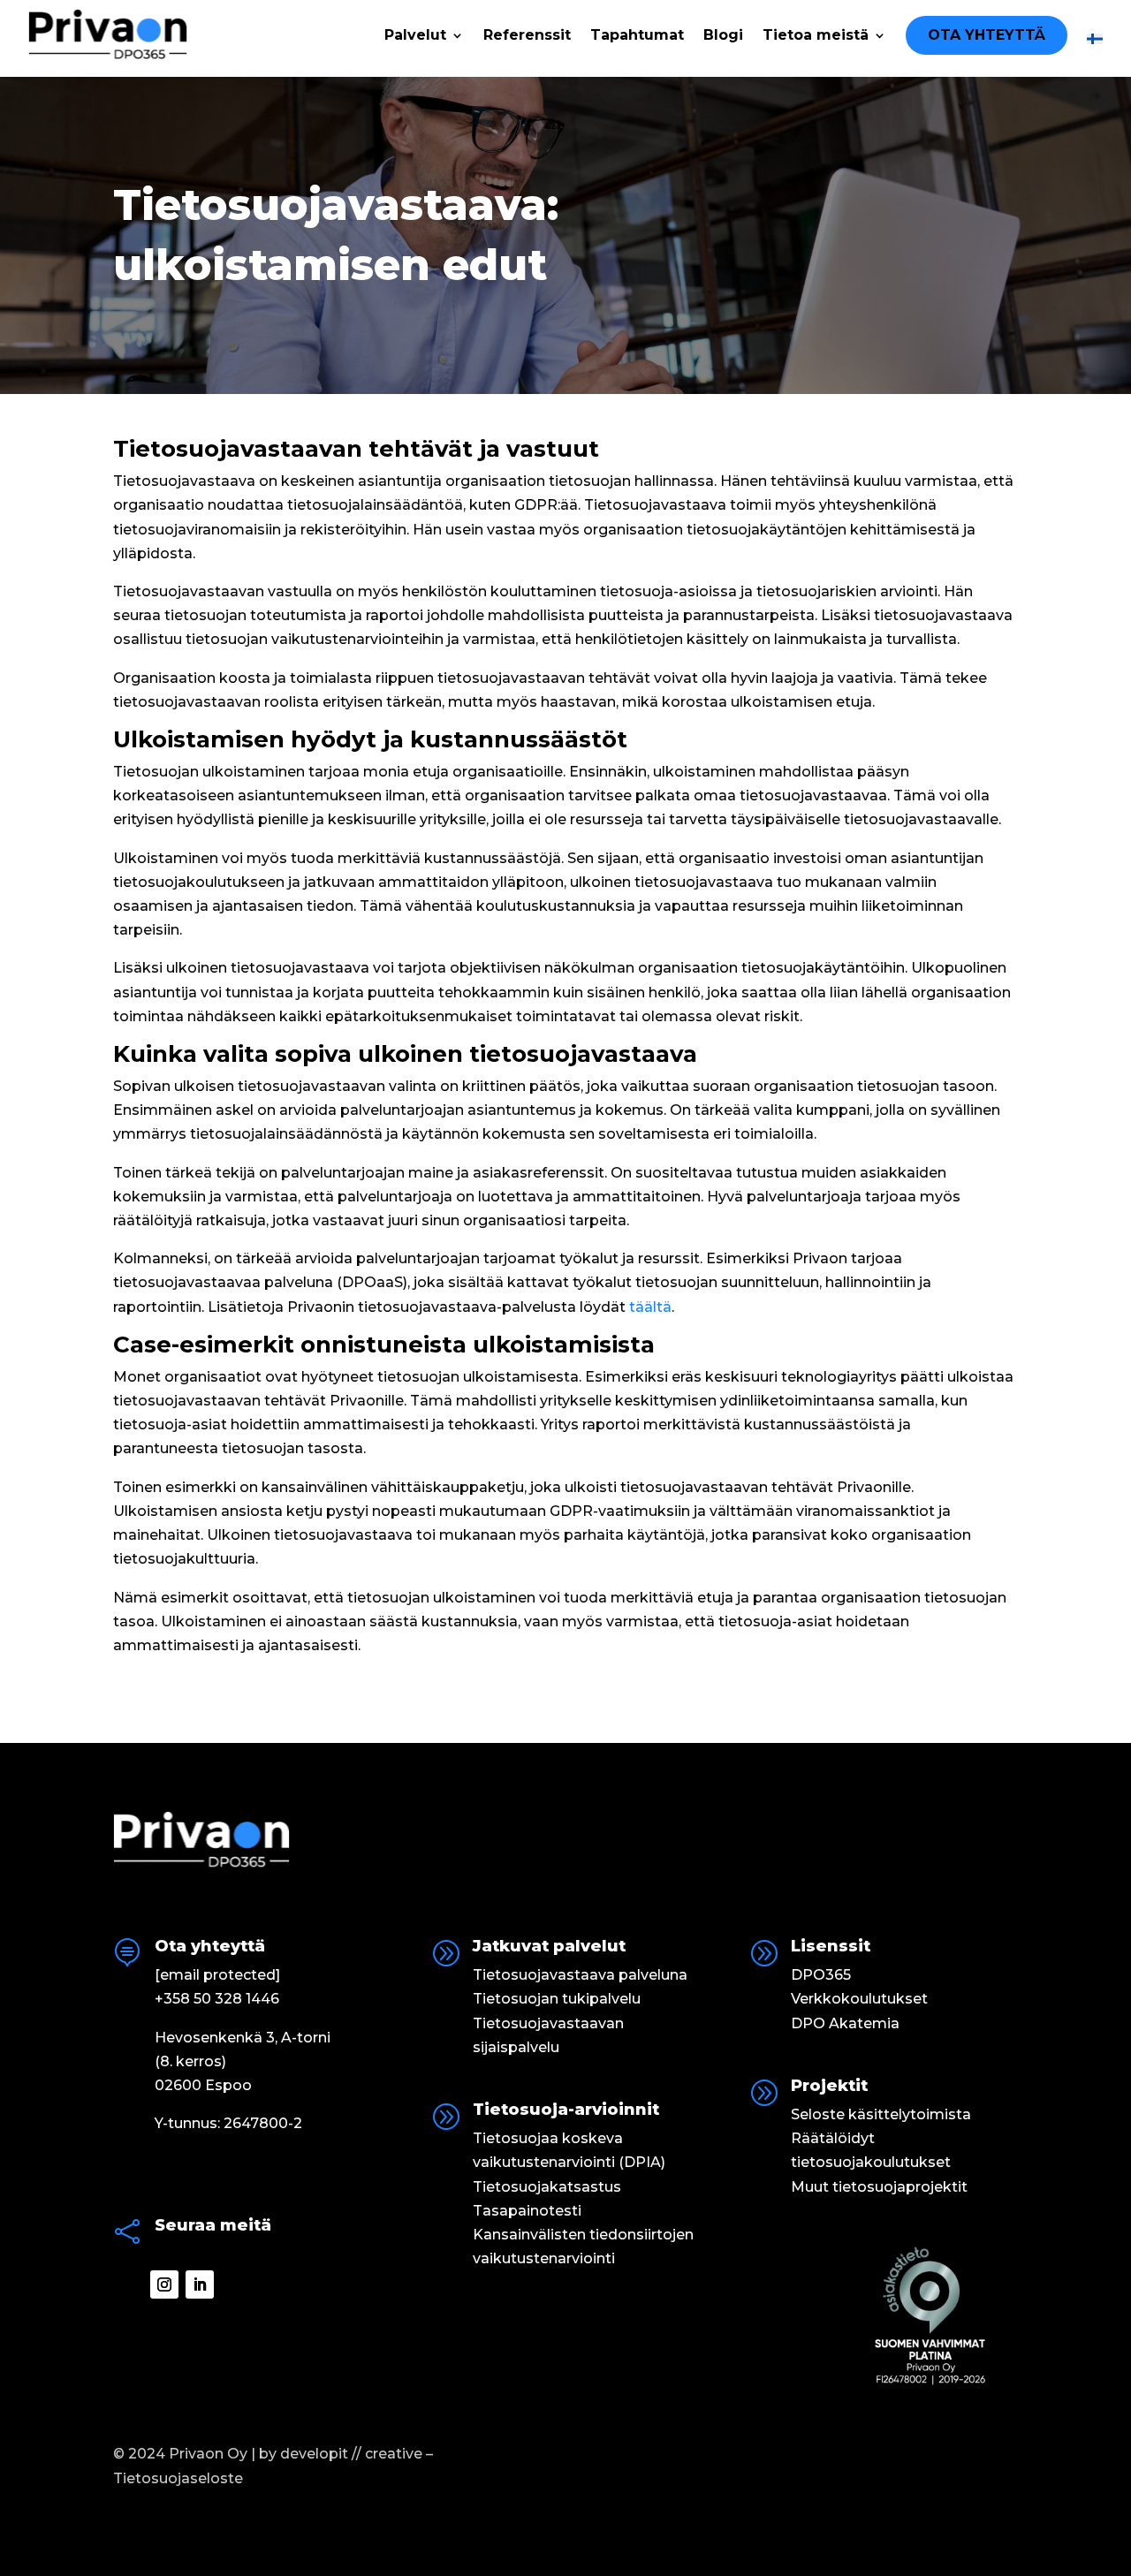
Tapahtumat (637, 36)
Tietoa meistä (816, 36)
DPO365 (821, 1975)
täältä (650, 1307)
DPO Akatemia (845, 2023)
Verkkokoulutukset (859, 1999)
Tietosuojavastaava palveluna (580, 1975)
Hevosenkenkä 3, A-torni (243, 2038)
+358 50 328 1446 (217, 1999)
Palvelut (415, 36)
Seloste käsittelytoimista (881, 2114)
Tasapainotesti (527, 2211)
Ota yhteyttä (987, 35)
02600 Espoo (203, 2085)
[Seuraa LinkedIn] (200, 2284)
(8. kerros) (190, 2061)
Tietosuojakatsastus (547, 2187)
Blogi (723, 36)
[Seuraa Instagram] (164, 2284)
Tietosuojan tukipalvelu (557, 1999)
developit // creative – (357, 2454)
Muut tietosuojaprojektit (879, 2187)
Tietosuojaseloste (178, 2478)
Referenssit (527, 36)
